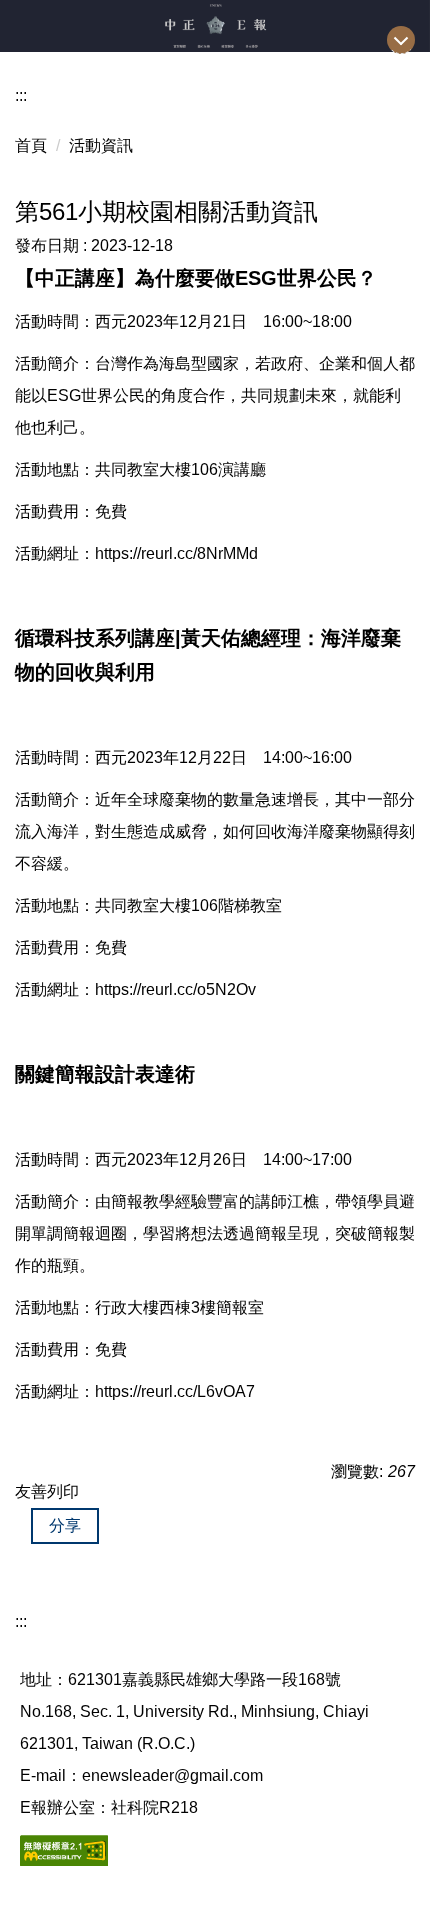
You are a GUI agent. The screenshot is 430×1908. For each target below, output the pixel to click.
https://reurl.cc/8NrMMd (176, 553)
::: (21, 95)
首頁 (31, 145)
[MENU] (401, 40)
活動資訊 (101, 145)
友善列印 (47, 1491)
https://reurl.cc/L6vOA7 (175, 1391)
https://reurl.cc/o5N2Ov (175, 989)
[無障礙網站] (64, 1849)
